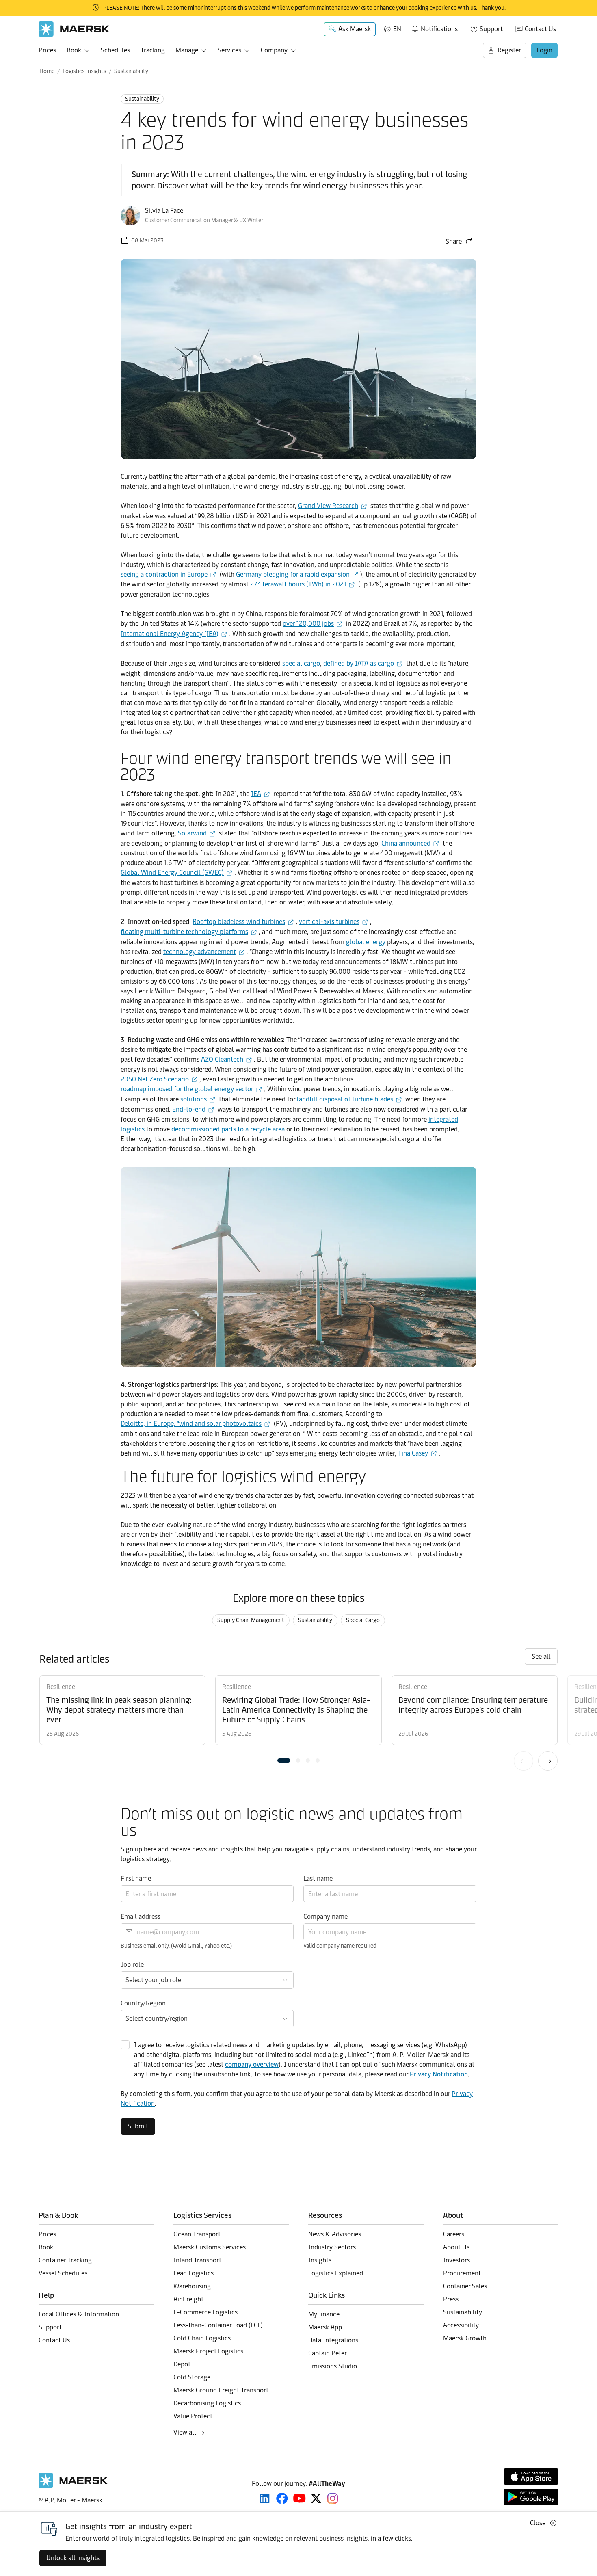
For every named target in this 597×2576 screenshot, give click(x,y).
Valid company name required (340, 1946)
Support (491, 29)
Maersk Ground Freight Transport (221, 2390)
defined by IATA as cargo (359, 663)
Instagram (333, 2498)
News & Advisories (335, 2234)
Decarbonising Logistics (207, 2403)
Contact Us (540, 29)
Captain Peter (328, 2353)
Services (229, 50)
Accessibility (461, 2325)
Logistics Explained (336, 2273)
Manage (187, 50)
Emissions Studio (333, 2366)
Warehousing (192, 2286)
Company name (326, 1917)
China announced (406, 843)
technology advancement (200, 952)
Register (509, 50)
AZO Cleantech (222, 1059)
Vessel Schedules (63, 2273)
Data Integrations (333, 2340)
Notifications (434, 28)
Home (47, 71)
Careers (454, 2234)
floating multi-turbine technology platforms (184, 932)
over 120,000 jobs (308, 624)
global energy (366, 942)
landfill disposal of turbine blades (345, 1099)
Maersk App (325, 2327)
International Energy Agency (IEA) (170, 634)
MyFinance (324, 2314)
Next (548, 1761)
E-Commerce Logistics (205, 2312)
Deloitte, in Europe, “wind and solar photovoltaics (191, 1424)
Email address (141, 1917)
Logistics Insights (84, 71)
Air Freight (188, 2299)
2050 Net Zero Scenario (155, 1079)
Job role (132, 1965)
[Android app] (531, 2497)
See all (541, 1656)
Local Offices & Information (79, 2314)
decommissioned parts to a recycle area (228, 1129)
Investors (456, 2260)
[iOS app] (531, 2477)
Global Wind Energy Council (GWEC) (172, 873)
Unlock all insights (73, 2558)
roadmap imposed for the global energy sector (187, 1089)
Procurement (462, 2273)
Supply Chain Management (251, 1620)
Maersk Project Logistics (208, 2351)
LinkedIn (265, 2498)
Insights (320, 2260)
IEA (256, 794)
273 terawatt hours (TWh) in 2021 (298, 584)
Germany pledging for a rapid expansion (293, 574)
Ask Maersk (355, 29)
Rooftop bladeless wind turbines (239, 922)
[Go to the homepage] (73, 2486)
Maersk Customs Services (210, 2247)
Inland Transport (197, 2260)
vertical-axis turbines (329, 922)
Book (74, 50)
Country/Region (143, 2003)
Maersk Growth (465, 2338)
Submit (138, 2126)
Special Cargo (363, 1620)
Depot (182, 2364)
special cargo (301, 663)
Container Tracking (65, 2260)
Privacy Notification (439, 2074)
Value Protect (193, 2416)
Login (544, 50)
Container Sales (465, 2286)
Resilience (61, 1687)
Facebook (282, 2498)
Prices (47, 50)
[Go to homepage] (74, 29)
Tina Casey (413, 1453)
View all (185, 2432)
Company (274, 50)
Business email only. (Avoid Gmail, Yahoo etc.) (176, 1946)
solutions (194, 1099)
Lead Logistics (194, 2273)
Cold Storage (192, 2377)
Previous (523, 1761)
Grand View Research (328, 506)
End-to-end (189, 1109)
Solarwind (192, 833)
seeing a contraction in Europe (164, 574)
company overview (252, 2064)
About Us (456, 2247)
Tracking (153, 50)
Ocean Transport (197, 2234)
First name (136, 1878)
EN (397, 29)
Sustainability (131, 71)
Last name (318, 1878)
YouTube (300, 2498)
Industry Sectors (332, 2247)
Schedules (115, 50)
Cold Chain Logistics (202, 2338)
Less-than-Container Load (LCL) (218, 2325)
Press (451, 2299)
